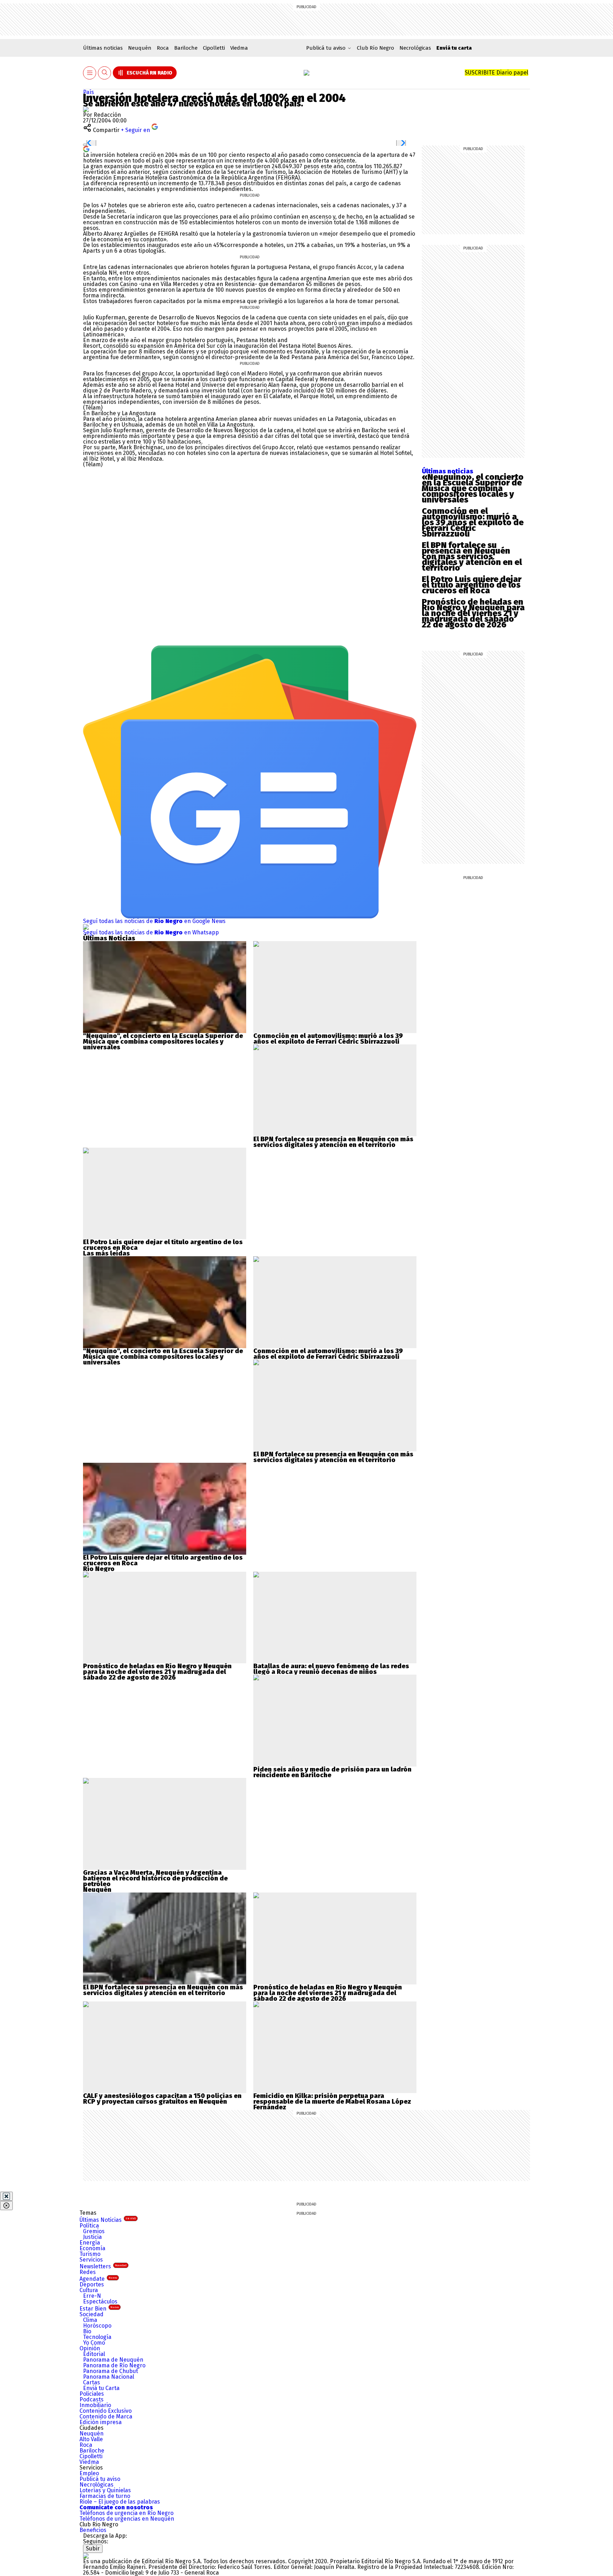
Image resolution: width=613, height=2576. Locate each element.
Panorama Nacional (109, 2377)
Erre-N (92, 2296)
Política (89, 2226)
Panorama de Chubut (111, 2371)
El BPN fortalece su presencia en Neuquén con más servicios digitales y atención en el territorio (472, 556)
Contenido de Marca (106, 2416)
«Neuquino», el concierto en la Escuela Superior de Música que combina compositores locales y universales (473, 488)
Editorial (94, 2354)
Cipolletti (214, 48)
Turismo (90, 2254)
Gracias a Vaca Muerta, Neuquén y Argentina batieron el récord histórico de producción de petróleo (155, 1878)
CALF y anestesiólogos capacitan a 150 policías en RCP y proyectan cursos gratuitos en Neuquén (162, 2099)
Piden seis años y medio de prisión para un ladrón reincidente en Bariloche (332, 1772)
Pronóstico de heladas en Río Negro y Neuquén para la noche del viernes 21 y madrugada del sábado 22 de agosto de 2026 (473, 613)
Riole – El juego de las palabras (120, 2502)
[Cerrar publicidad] (6, 2196)
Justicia (92, 2237)
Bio (87, 2331)
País (89, 92)
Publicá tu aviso (100, 2479)
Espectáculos (100, 2302)
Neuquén (140, 48)
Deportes (92, 2284)
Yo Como (94, 2343)
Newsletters (103, 2266)
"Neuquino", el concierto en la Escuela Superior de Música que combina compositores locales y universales (163, 1042)
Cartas (92, 2382)
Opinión (90, 2348)
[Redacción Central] (86, 109)
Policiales (92, 2394)
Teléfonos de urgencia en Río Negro (126, 2513)
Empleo (89, 2473)
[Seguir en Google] (86, 149)
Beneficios (93, 2530)
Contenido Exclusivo (106, 2411)
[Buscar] (105, 73)
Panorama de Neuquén (113, 2360)
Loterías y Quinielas (105, 2490)
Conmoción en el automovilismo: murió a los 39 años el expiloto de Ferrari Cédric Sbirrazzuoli (473, 522)
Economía (92, 2248)
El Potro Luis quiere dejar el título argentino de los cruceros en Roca (472, 585)
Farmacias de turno (105, 2496)
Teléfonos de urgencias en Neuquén (127, 2519)
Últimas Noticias (108, 2220)
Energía (90, 2243)
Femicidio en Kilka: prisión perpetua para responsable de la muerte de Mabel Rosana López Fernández (332, 2102)
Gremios (94, 2231)
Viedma (239, 48)
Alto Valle (91, 2439)
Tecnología (97, 2337)
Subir (93, 2548)
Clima (90, 2320)
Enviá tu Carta (101, 2388)
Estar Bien (99, 2309)
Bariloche (186, 48)
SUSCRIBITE (496, 73)
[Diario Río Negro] (306, 73)
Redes (88, 2272)
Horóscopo (97, 2326)
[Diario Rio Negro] (86, 2556)
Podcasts (92, 2399)
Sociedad (92, 2314)
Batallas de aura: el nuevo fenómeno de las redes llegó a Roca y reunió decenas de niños (331, 1669)
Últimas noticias (103, 48)
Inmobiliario (95, 2405)
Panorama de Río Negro (114, 2365)
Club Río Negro (375, 48)
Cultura (89, 2290)
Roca (163, 48)
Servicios (91, 2260)
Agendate (98, 2279)
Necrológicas (415, 48)
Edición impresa (101, 2422)
